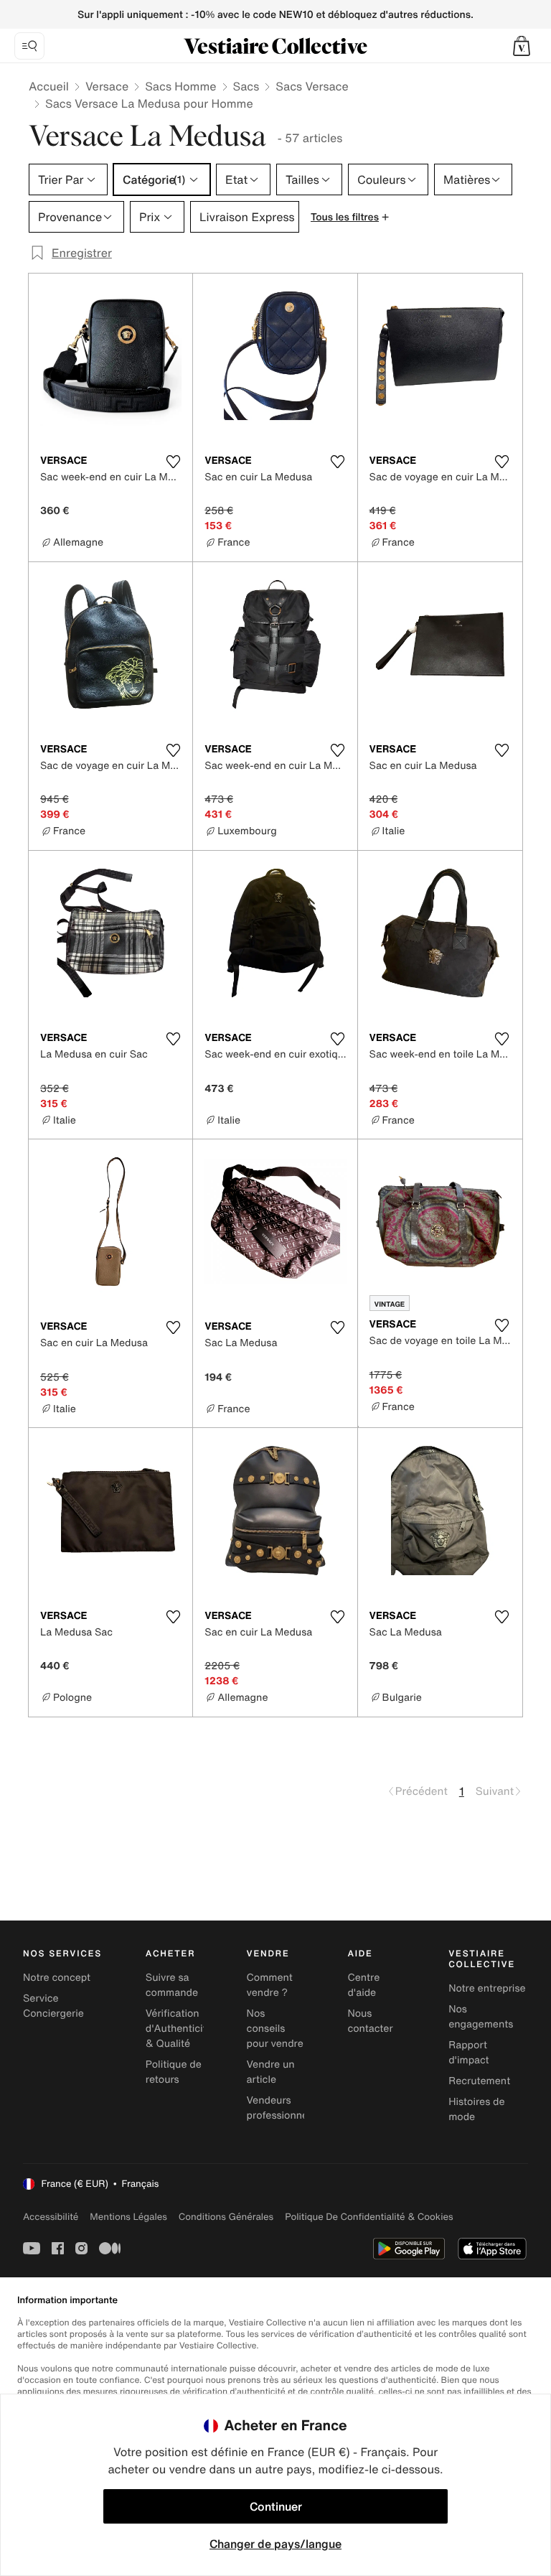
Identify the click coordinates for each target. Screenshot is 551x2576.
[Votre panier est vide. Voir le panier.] (522, 46)
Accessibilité (51, 2217)
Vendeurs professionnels (281, 2108)
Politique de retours (174, 2072)
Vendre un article (271, 2072)
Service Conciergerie (53, 2006)
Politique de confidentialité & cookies (369, 2217)
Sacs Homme (180, 86)
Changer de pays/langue (275, 2544)
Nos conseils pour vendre (275, 2029)
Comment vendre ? (270, 1985)
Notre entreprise (487, 1988)
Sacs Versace (312, 86)
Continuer (276, 2506)
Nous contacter (370, 2021)
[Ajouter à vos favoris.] (173, 462)
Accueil (49, 86)
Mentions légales (128, 2217)
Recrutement (479, 2081)
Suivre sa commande (172, 1985)
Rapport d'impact (468, 2053)
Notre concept (57, 1978)
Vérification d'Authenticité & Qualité (179, 2029)
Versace (107, 86)
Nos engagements (481, 2017)
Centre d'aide (363, 1985)
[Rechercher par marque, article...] (29, 46)
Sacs (246, 86)
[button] (522, 46)
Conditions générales (226, 2217)
